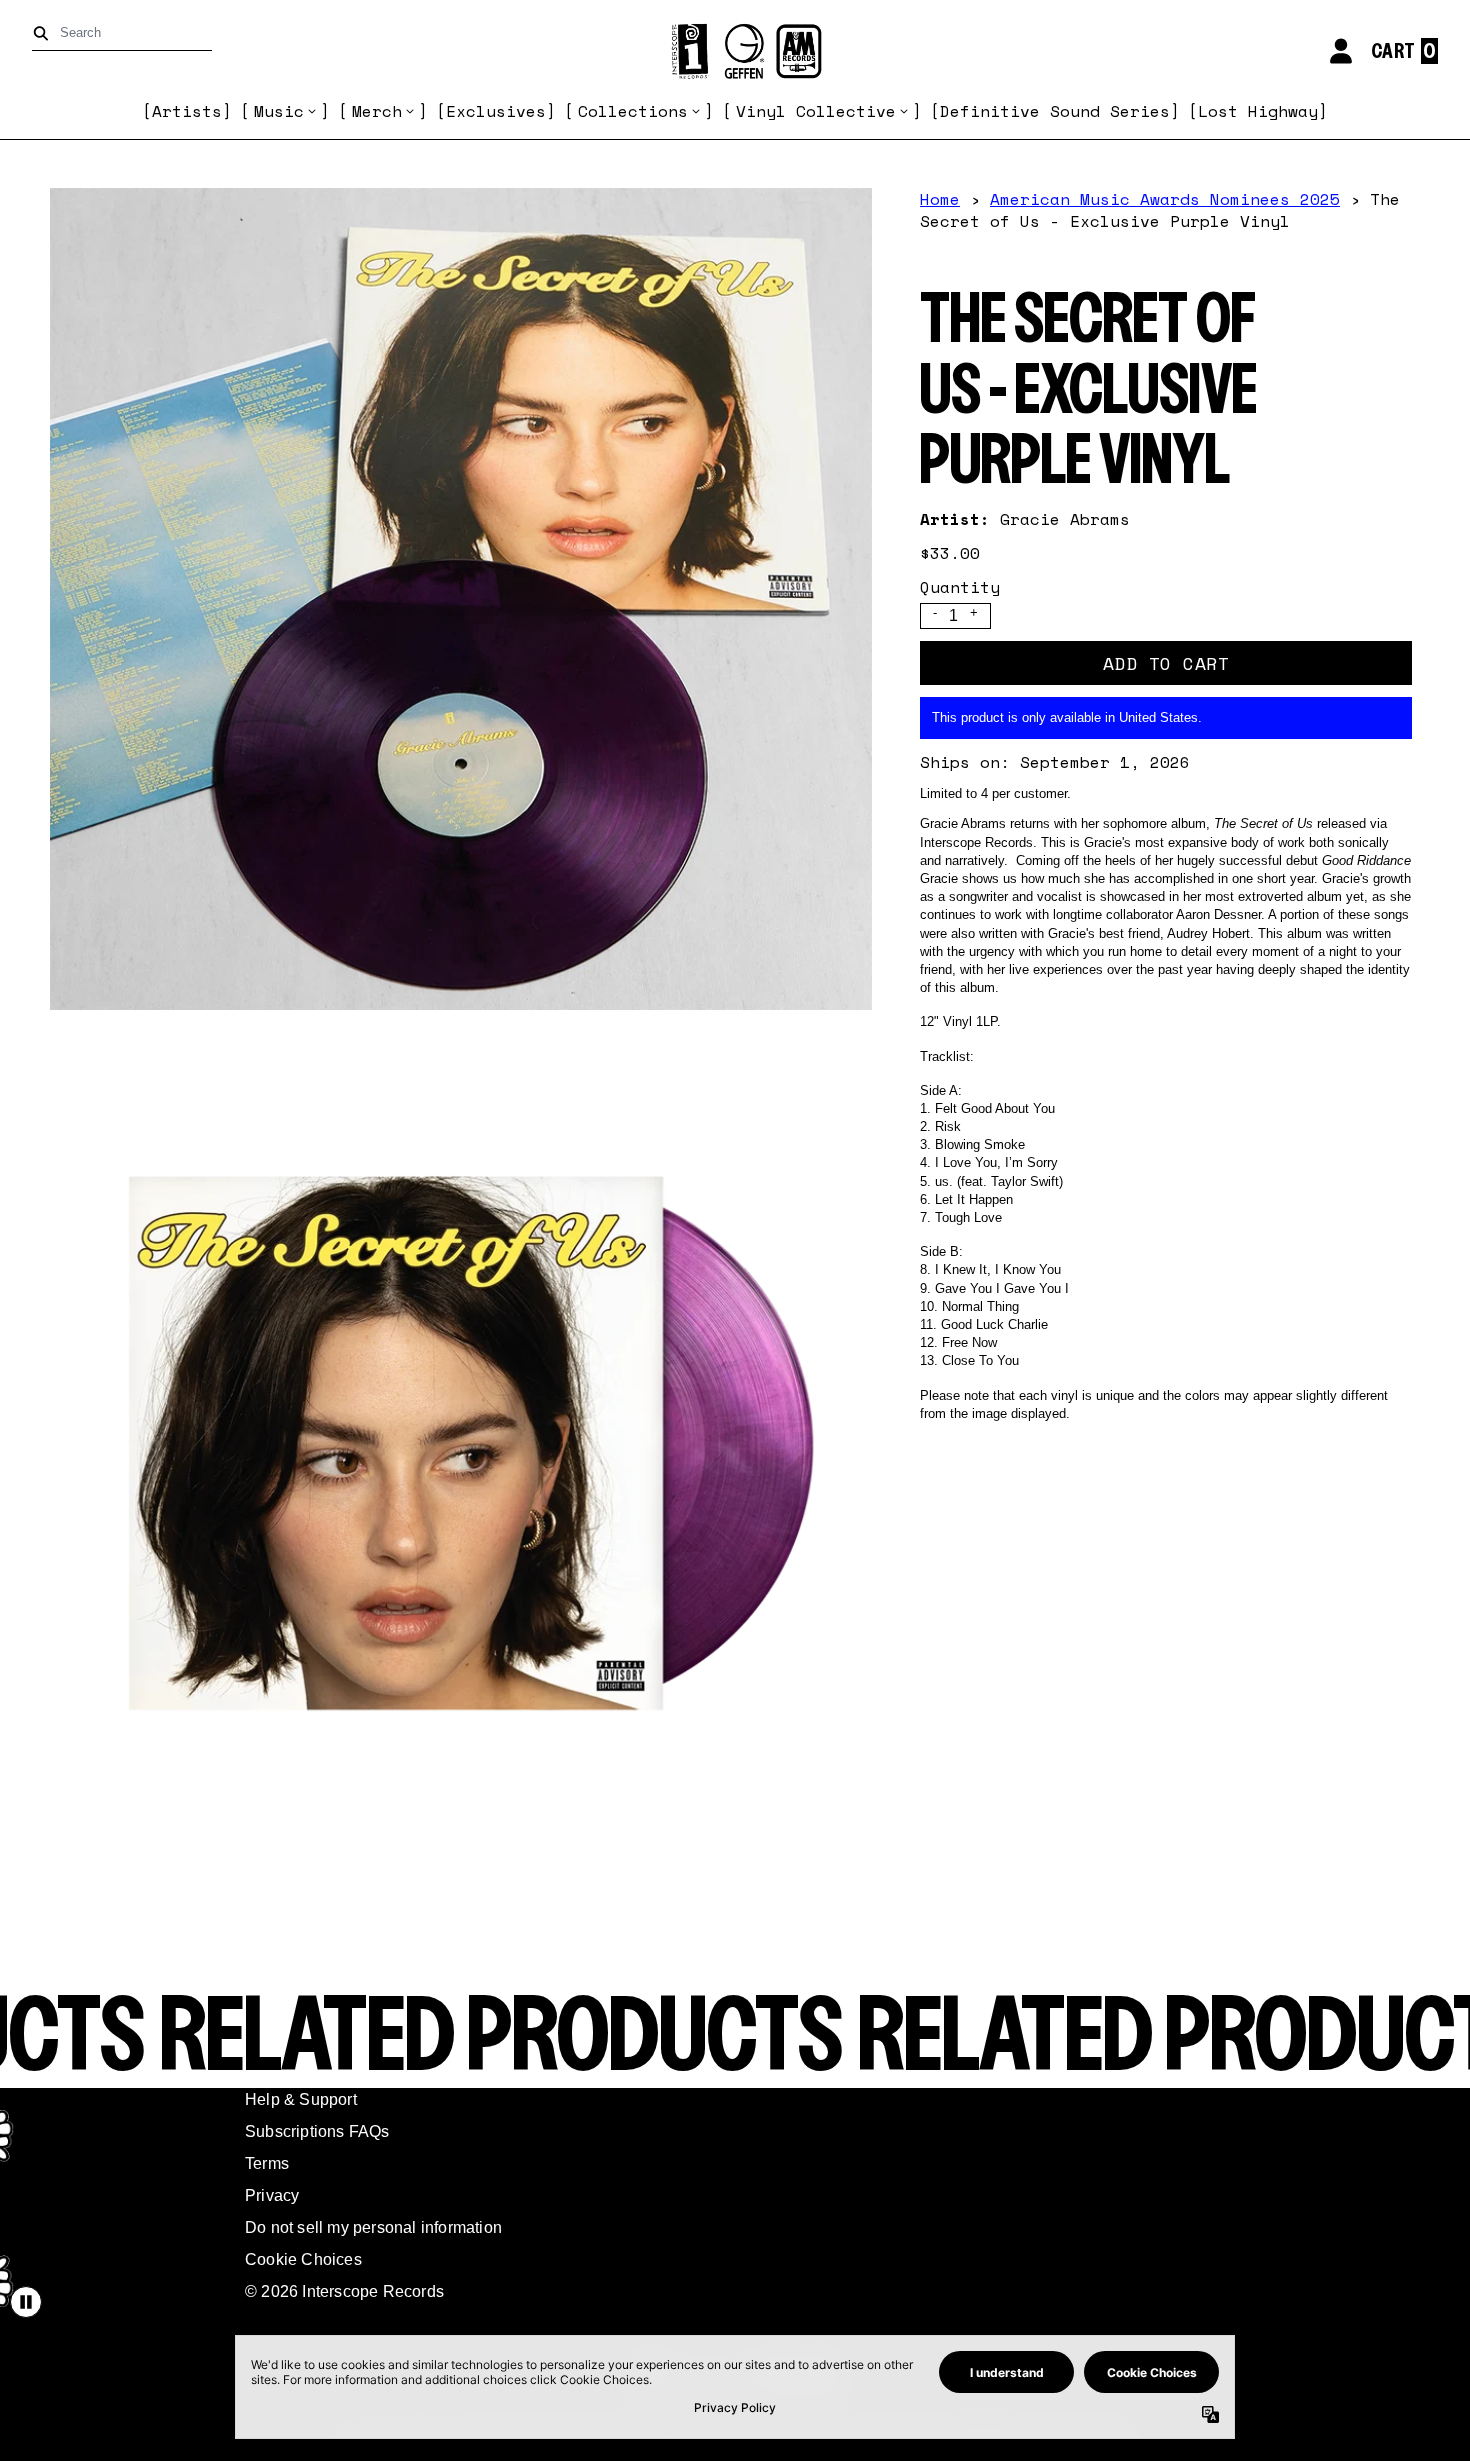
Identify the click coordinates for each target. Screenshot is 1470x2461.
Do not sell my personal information (373, 2227)
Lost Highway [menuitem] (1258, 111)
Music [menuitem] (279, 111)
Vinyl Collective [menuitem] (816, 111)
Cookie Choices (303, 2259)
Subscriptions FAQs (317, 2131)
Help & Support (301, 2099)
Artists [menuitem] (187, 111)
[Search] (44, 33)
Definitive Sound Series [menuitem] (1055, 111)
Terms (267, 2163)
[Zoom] (461, 599)
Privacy (272, 2195)
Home (940, 199)
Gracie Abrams (1065, 519)
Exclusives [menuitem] (496, 111)
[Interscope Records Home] (735, 51)
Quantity (960, 587)
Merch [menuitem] (377, 111)
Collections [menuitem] (633, 111)
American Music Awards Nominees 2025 (1165, 199)
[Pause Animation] (26, 2302)
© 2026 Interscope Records (344, 2291)
